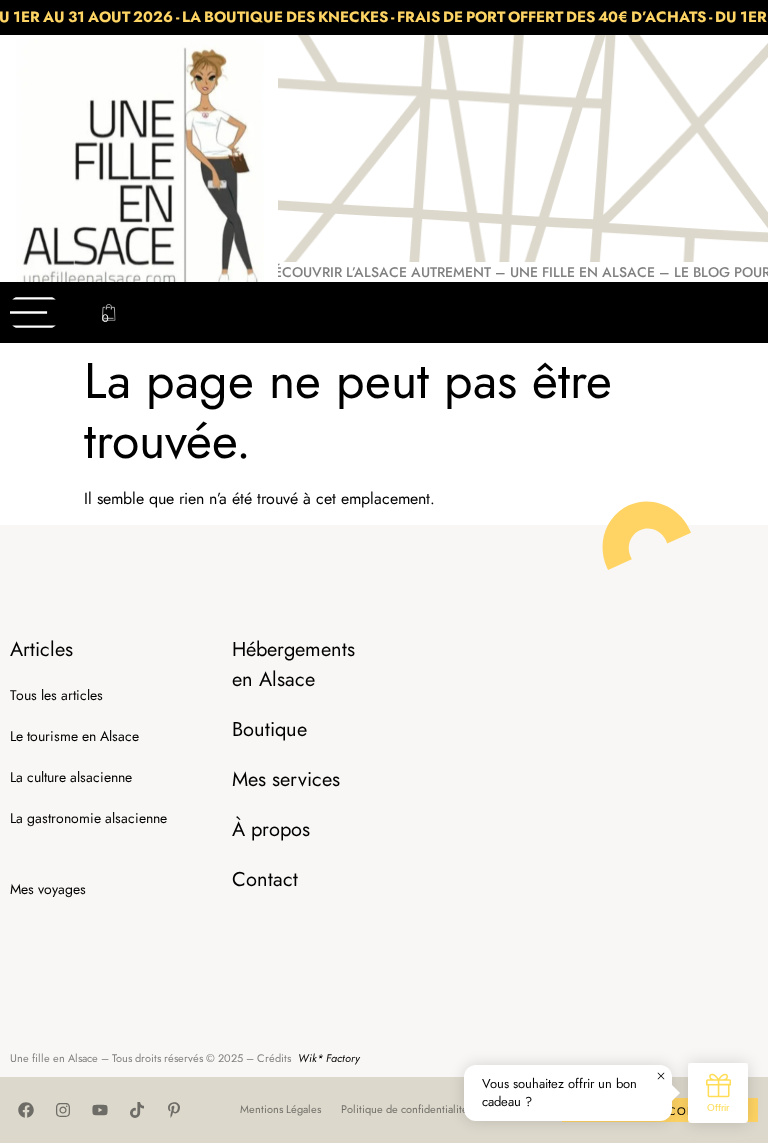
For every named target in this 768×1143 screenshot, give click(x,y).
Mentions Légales (280, 1109)
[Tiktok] (137, 1110)
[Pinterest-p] (174, 1110)
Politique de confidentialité (404, 1109)
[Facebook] (26, 1110)
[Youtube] (100, 1110)
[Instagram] (63, 1110)
